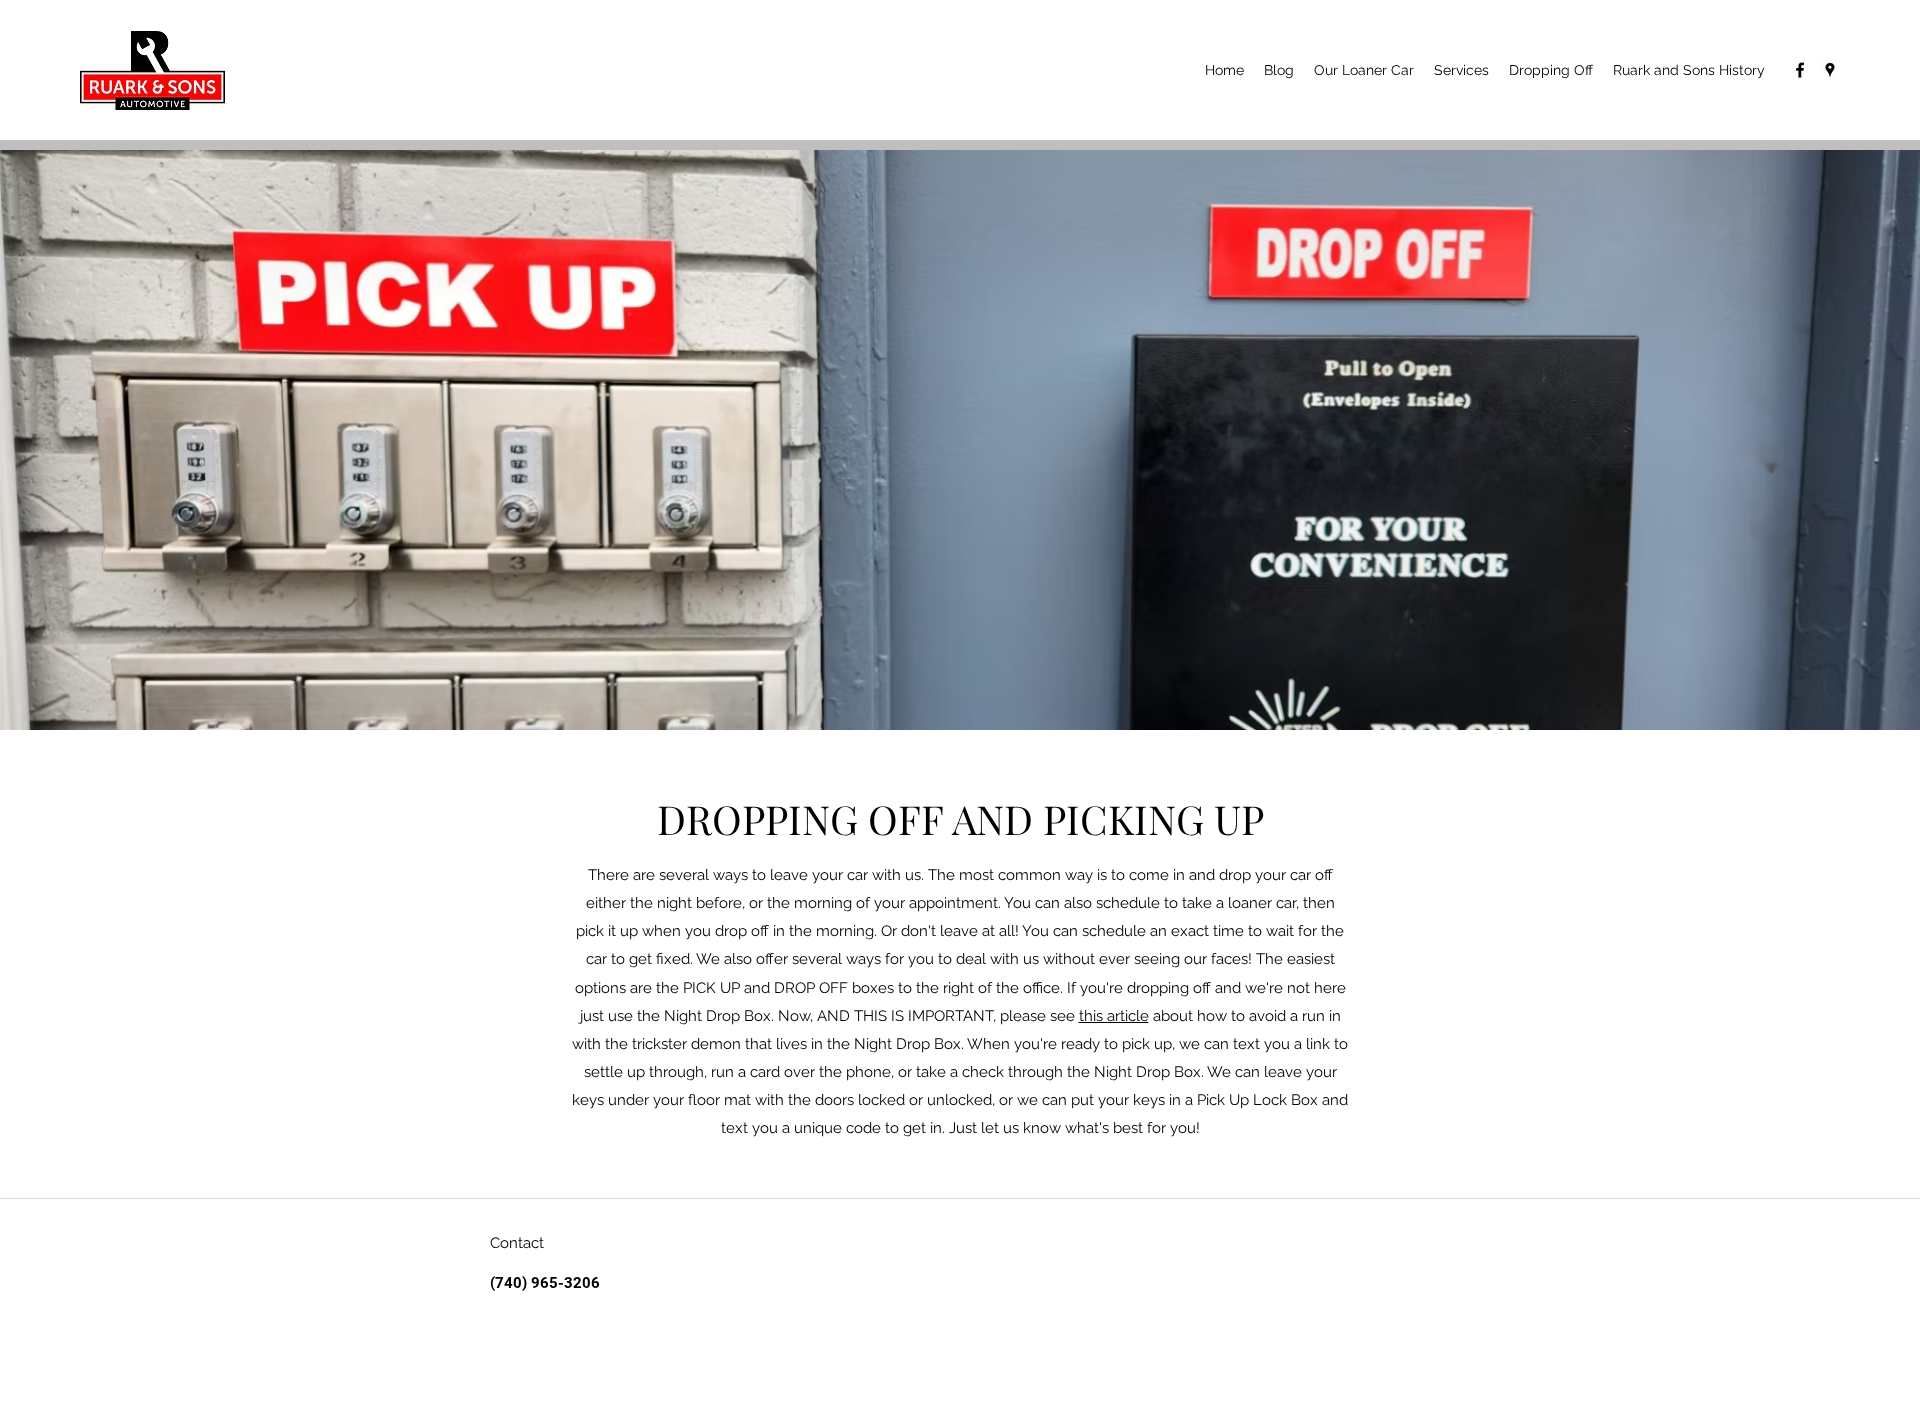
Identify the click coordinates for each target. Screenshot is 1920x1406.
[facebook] (1800, 70)
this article (1114, 1016)
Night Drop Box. (1149, 1072)
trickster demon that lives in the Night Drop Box (796, 1044)
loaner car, (1261, 903)
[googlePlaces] (1830, 70)
